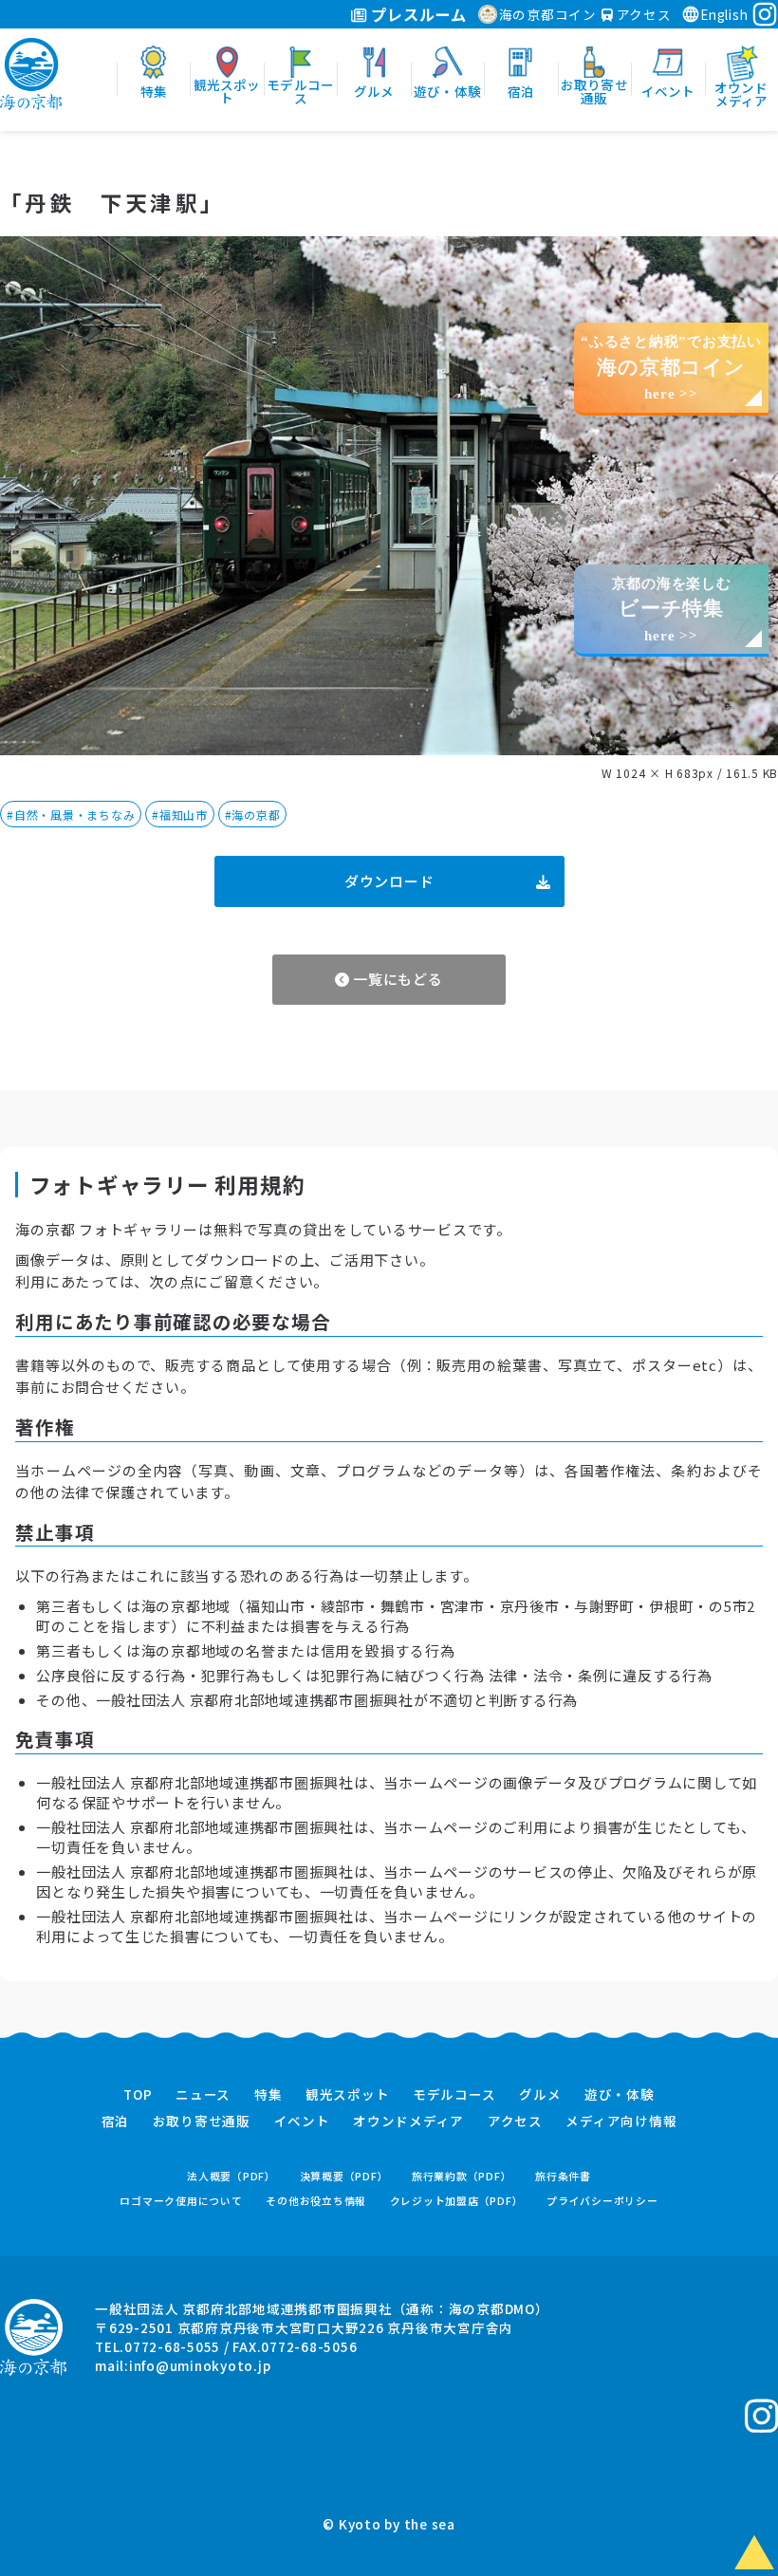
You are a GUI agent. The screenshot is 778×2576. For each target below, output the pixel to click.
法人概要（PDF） (232, 2176)
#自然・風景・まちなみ (71, 815)
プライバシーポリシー (602, 2201)
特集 (269, 2095)
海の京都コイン (548, 14)
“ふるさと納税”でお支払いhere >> (671, 368)
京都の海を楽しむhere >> (672, 610)
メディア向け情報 (621, 2122)
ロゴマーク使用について (181, 2201)
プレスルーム (417, 14)
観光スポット (348, 2095)
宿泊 (116, 2122)
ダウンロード (389, 881)
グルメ (540, 2095)
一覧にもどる (396, 979)
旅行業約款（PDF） (462, 2176)
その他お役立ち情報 (316, 2201)
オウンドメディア (408, 2122)
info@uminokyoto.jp (200, 2365)
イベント (302, 2122)
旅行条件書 (563, 2176)
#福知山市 (180, 815)
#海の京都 (253, 815)
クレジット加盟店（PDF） (457, 2201)
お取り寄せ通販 (202, 2122)
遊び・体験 (620, 2095)
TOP (138, 2095)
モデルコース (454, 2095)
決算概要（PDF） (344, 2176)
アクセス (642, 14)
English (724, 14)
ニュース (203, 2095)
